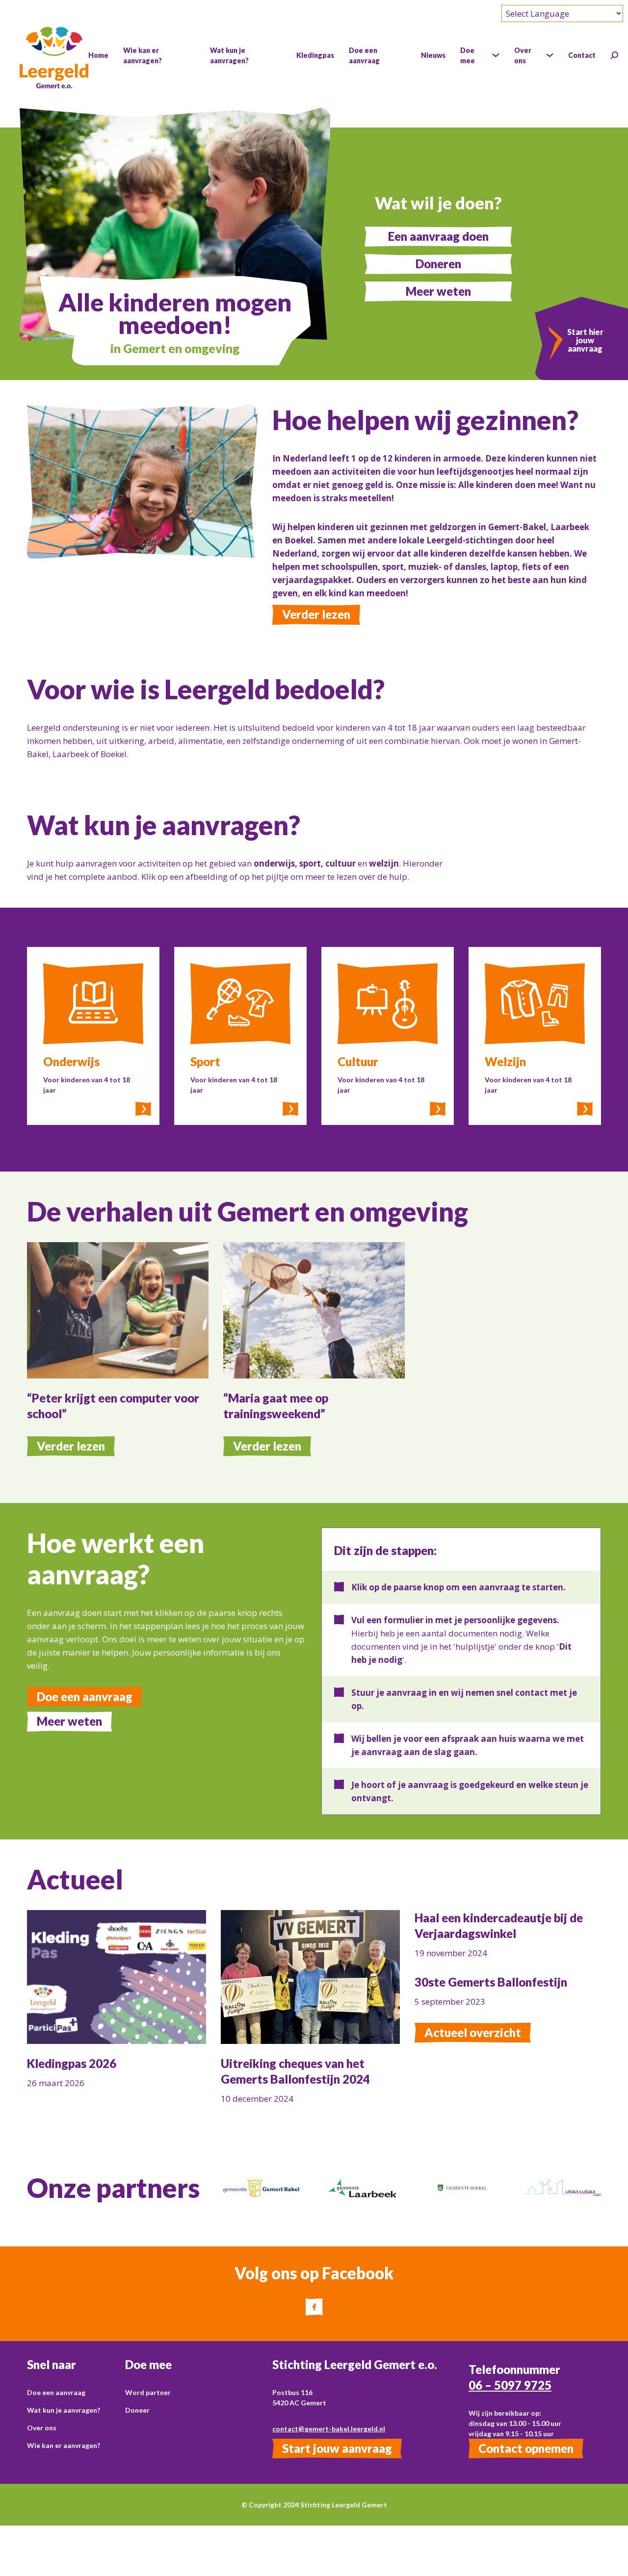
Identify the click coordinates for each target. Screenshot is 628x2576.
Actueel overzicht (473, 2032)
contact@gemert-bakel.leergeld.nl (329, 2429)
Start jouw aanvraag (337, 2448)
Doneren (438, 264)
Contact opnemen (526, 2448)
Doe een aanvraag (85, 1696)
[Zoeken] (614, 55)
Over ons (42, 2428)
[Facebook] (314, 2307)
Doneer (137, 2410)
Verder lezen (316, 614)
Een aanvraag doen (438, 236)
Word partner (148, 2392)
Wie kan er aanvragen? (64, 2445)
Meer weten (438, 291)
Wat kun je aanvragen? (64, 2410)
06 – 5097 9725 (510, 2385)
